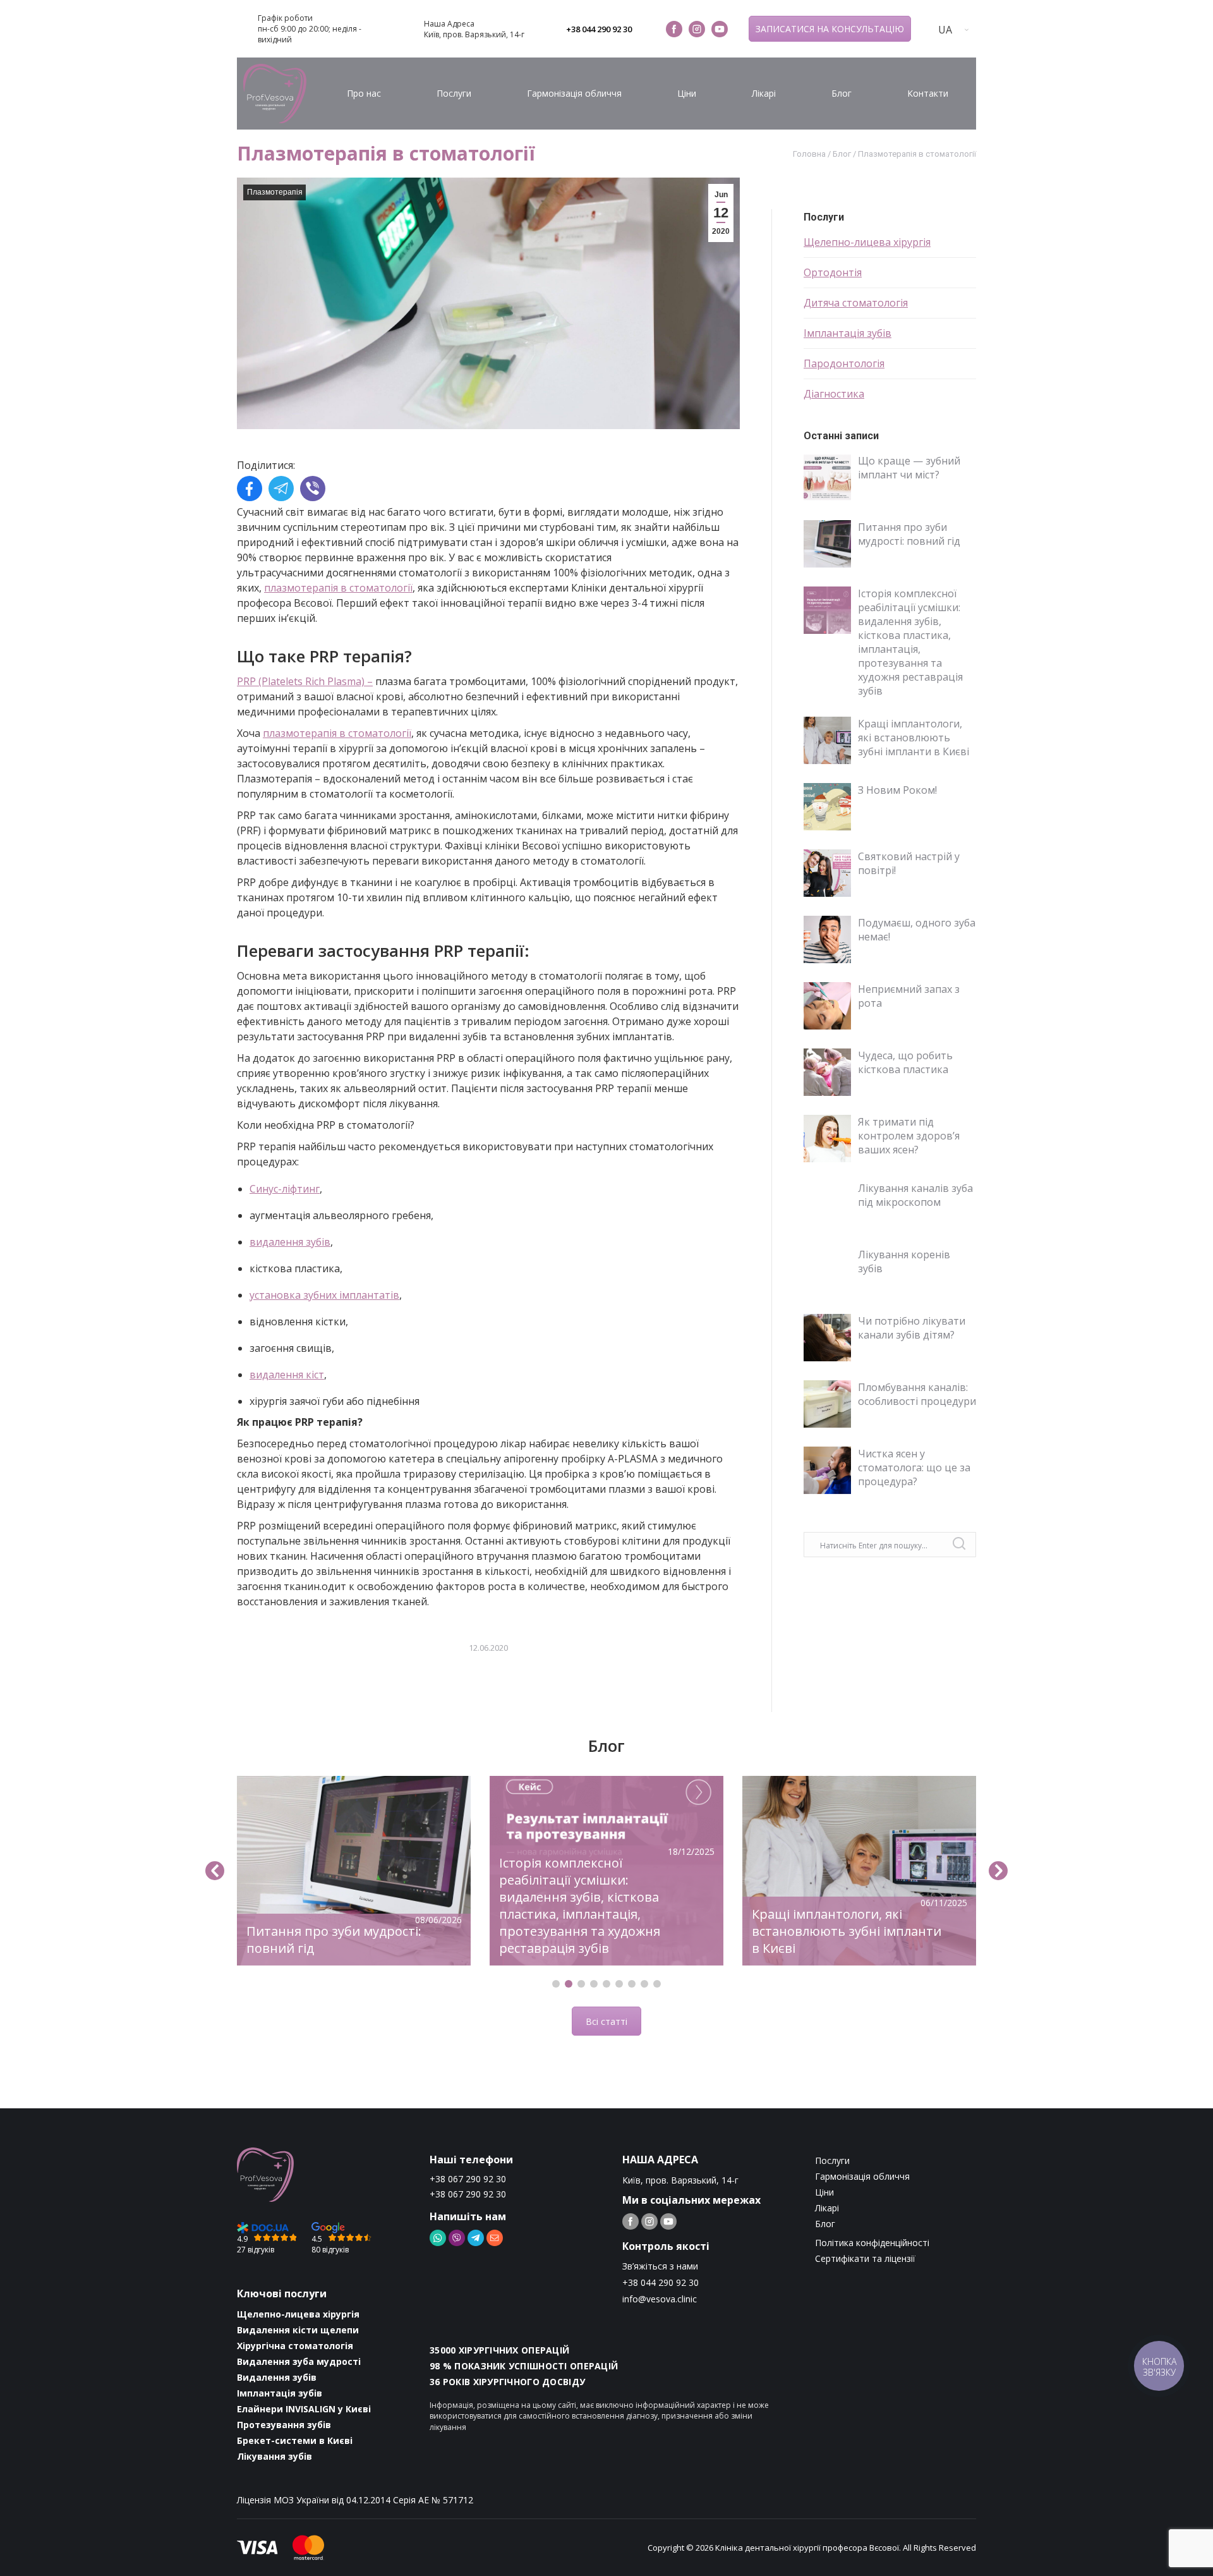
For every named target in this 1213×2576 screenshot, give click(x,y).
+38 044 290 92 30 (599, 29)
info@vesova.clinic (660, 2299)
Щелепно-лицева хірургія (867, 242)
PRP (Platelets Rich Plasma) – (305, 681)
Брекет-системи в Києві (295, 2440)
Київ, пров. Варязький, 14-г (474, 34)
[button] (556, 1984)
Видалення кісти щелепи (298, 2330)
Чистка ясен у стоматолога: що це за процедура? (914, 1467)
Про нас (364, 93)
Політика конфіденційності (872, 2243)
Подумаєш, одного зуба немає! (917, 930)
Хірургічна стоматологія (295, 2346)
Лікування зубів (275, 2456)
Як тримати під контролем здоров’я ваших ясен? (909, 1136)
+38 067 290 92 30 (468, 2179)
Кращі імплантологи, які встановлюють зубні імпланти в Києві (914, 738)
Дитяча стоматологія (856, 303)
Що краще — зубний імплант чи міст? (909, 468)
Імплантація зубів (848, 333)
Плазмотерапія (275, 192)
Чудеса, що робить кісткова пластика (905, 1062)
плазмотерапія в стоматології (338, 588)
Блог (842, 93)
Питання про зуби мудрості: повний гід (909, 534)
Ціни (687, 93)
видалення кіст (287, 1375)
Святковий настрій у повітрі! (909, 863)
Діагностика (834, 394)
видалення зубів (290, 1242)
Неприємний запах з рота (909, 996)
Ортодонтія (833, 272)
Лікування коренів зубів (904, 1261)
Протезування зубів (284, 2425)
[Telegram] (281, 490)
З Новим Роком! (897, 790)
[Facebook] (250, 490)
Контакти (928, 93)
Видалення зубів (277, 2377)
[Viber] (313, 490)
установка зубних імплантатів (324, 1295)
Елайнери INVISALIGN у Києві (304, 2409)
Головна (809, 154)
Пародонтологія (844, 363)
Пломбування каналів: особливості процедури (917, 1394)
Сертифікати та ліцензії (865, 2258)
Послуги (454, 93)
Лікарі (764, 93)
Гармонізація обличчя (574, 93)
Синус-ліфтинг (285, 1189)
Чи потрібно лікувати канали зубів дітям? (912, 1328)
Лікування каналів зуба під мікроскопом (915, 1195)
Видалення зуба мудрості (299, 2361)
